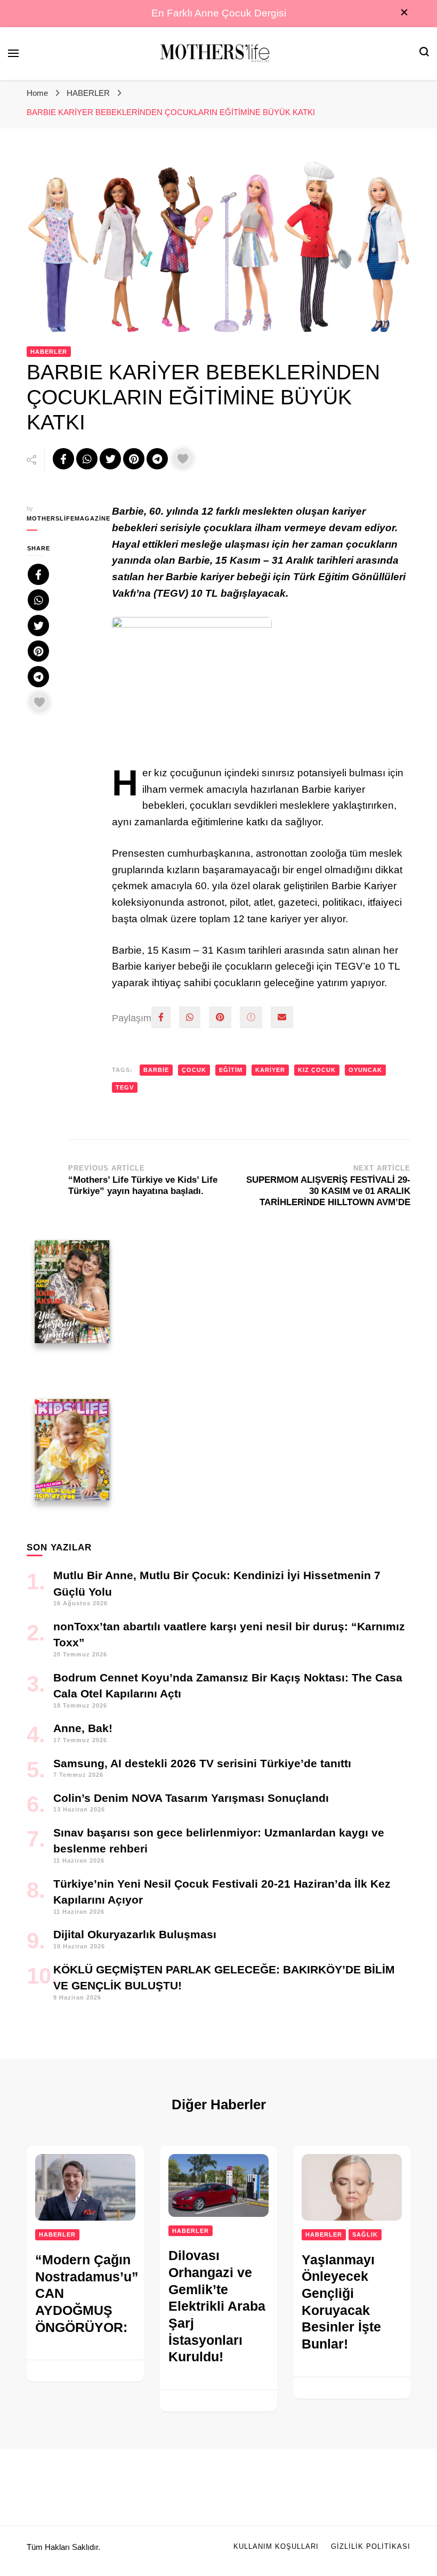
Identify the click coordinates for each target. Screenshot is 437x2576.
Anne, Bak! (83, 1728)
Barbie (156, 1070)
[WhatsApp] (190, 1017)
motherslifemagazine (61, 518)
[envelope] (282, 1017)
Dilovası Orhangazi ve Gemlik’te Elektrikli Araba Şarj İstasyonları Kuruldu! (217, 2306)
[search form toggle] (424, 53)
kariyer (270, 1070)
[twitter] (251, 1017)
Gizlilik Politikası (371, 2547)
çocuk (194, 1070)
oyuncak (365, 1070)
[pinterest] (220, 1017)
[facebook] (161, 1017)
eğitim (231, 1070)
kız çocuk (317, 1070)
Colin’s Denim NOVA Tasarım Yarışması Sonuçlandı (191, 1798)
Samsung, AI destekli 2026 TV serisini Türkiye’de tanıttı (202, 1763)
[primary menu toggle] (13, 53)
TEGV (125, 1087)
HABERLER (49, 352)
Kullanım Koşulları (276, 2547)
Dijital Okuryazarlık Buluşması (135, 1934)
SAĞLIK (365, 2234)
